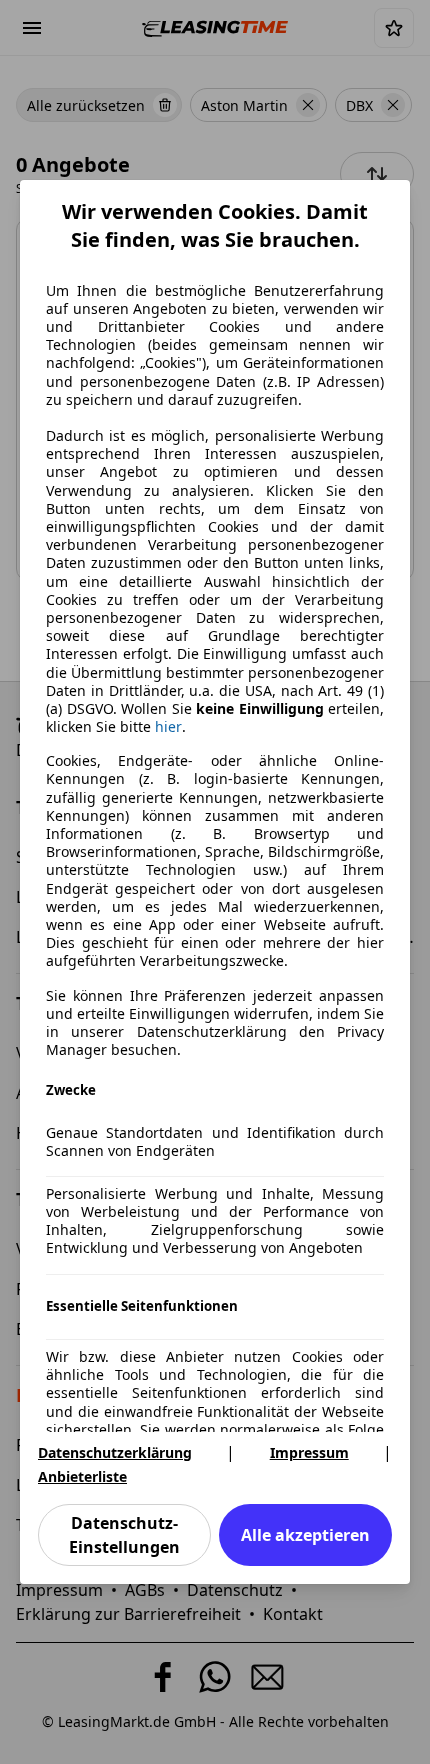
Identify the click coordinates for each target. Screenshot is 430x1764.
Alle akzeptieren (305, 1535)
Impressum (309, 1452)
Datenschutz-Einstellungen (124, 1535)
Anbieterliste (82, 1476)
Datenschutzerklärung (115, 1452)
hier (168, 727)
